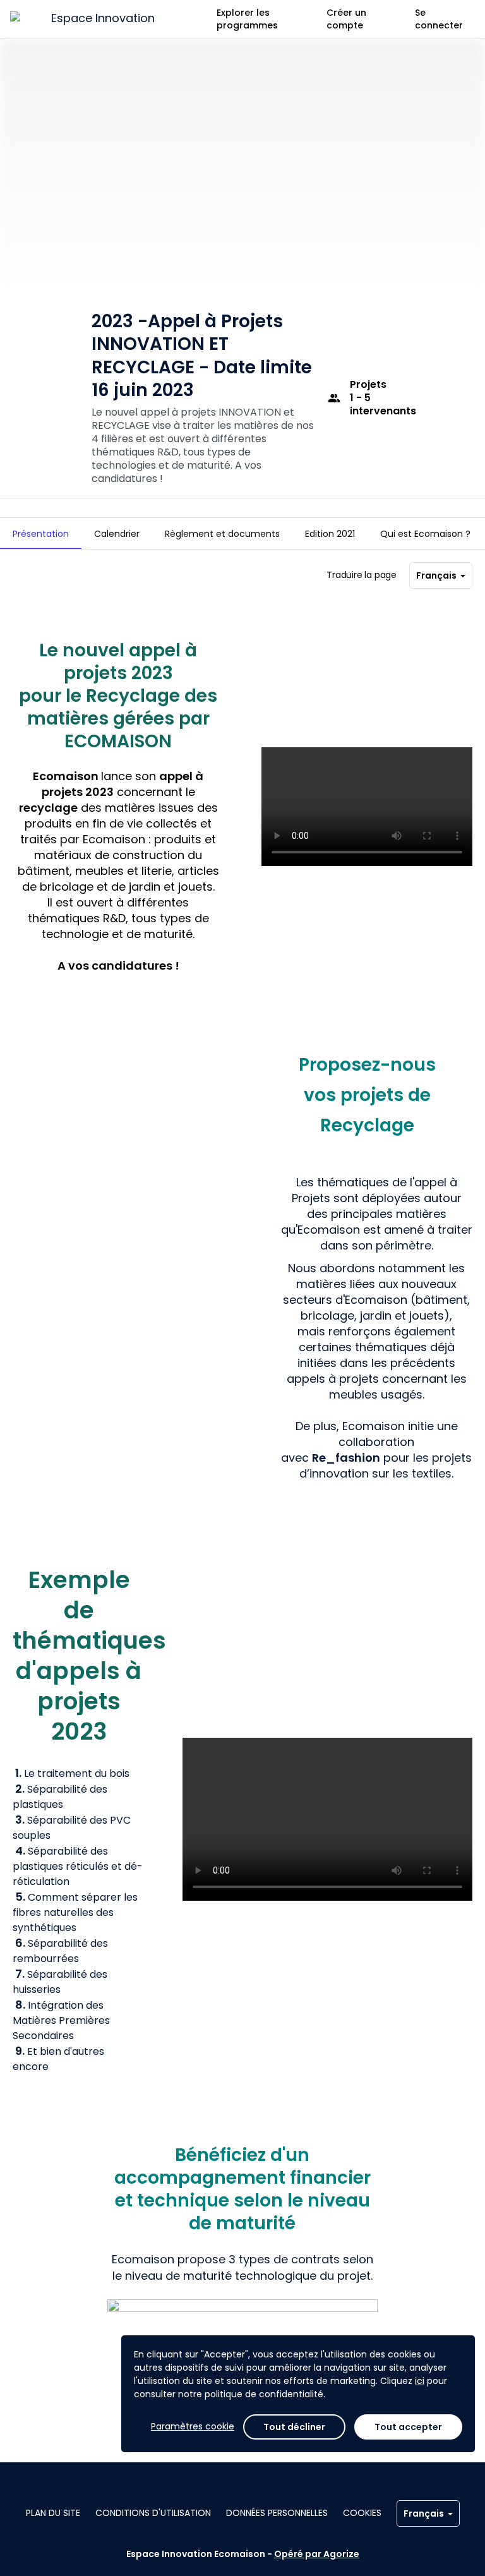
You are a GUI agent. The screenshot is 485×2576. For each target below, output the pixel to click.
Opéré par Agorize (317, 2554)
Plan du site (53, 2513)
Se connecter (439, 19)
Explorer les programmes (247, 19)
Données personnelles (277, 2513)
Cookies (362, 2513)
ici (420, 2381)
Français (436, 575)
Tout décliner (294, 2427)
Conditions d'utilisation (153, 2513)
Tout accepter (408, 2427)
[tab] (41, 534)
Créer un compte (346, 19)
